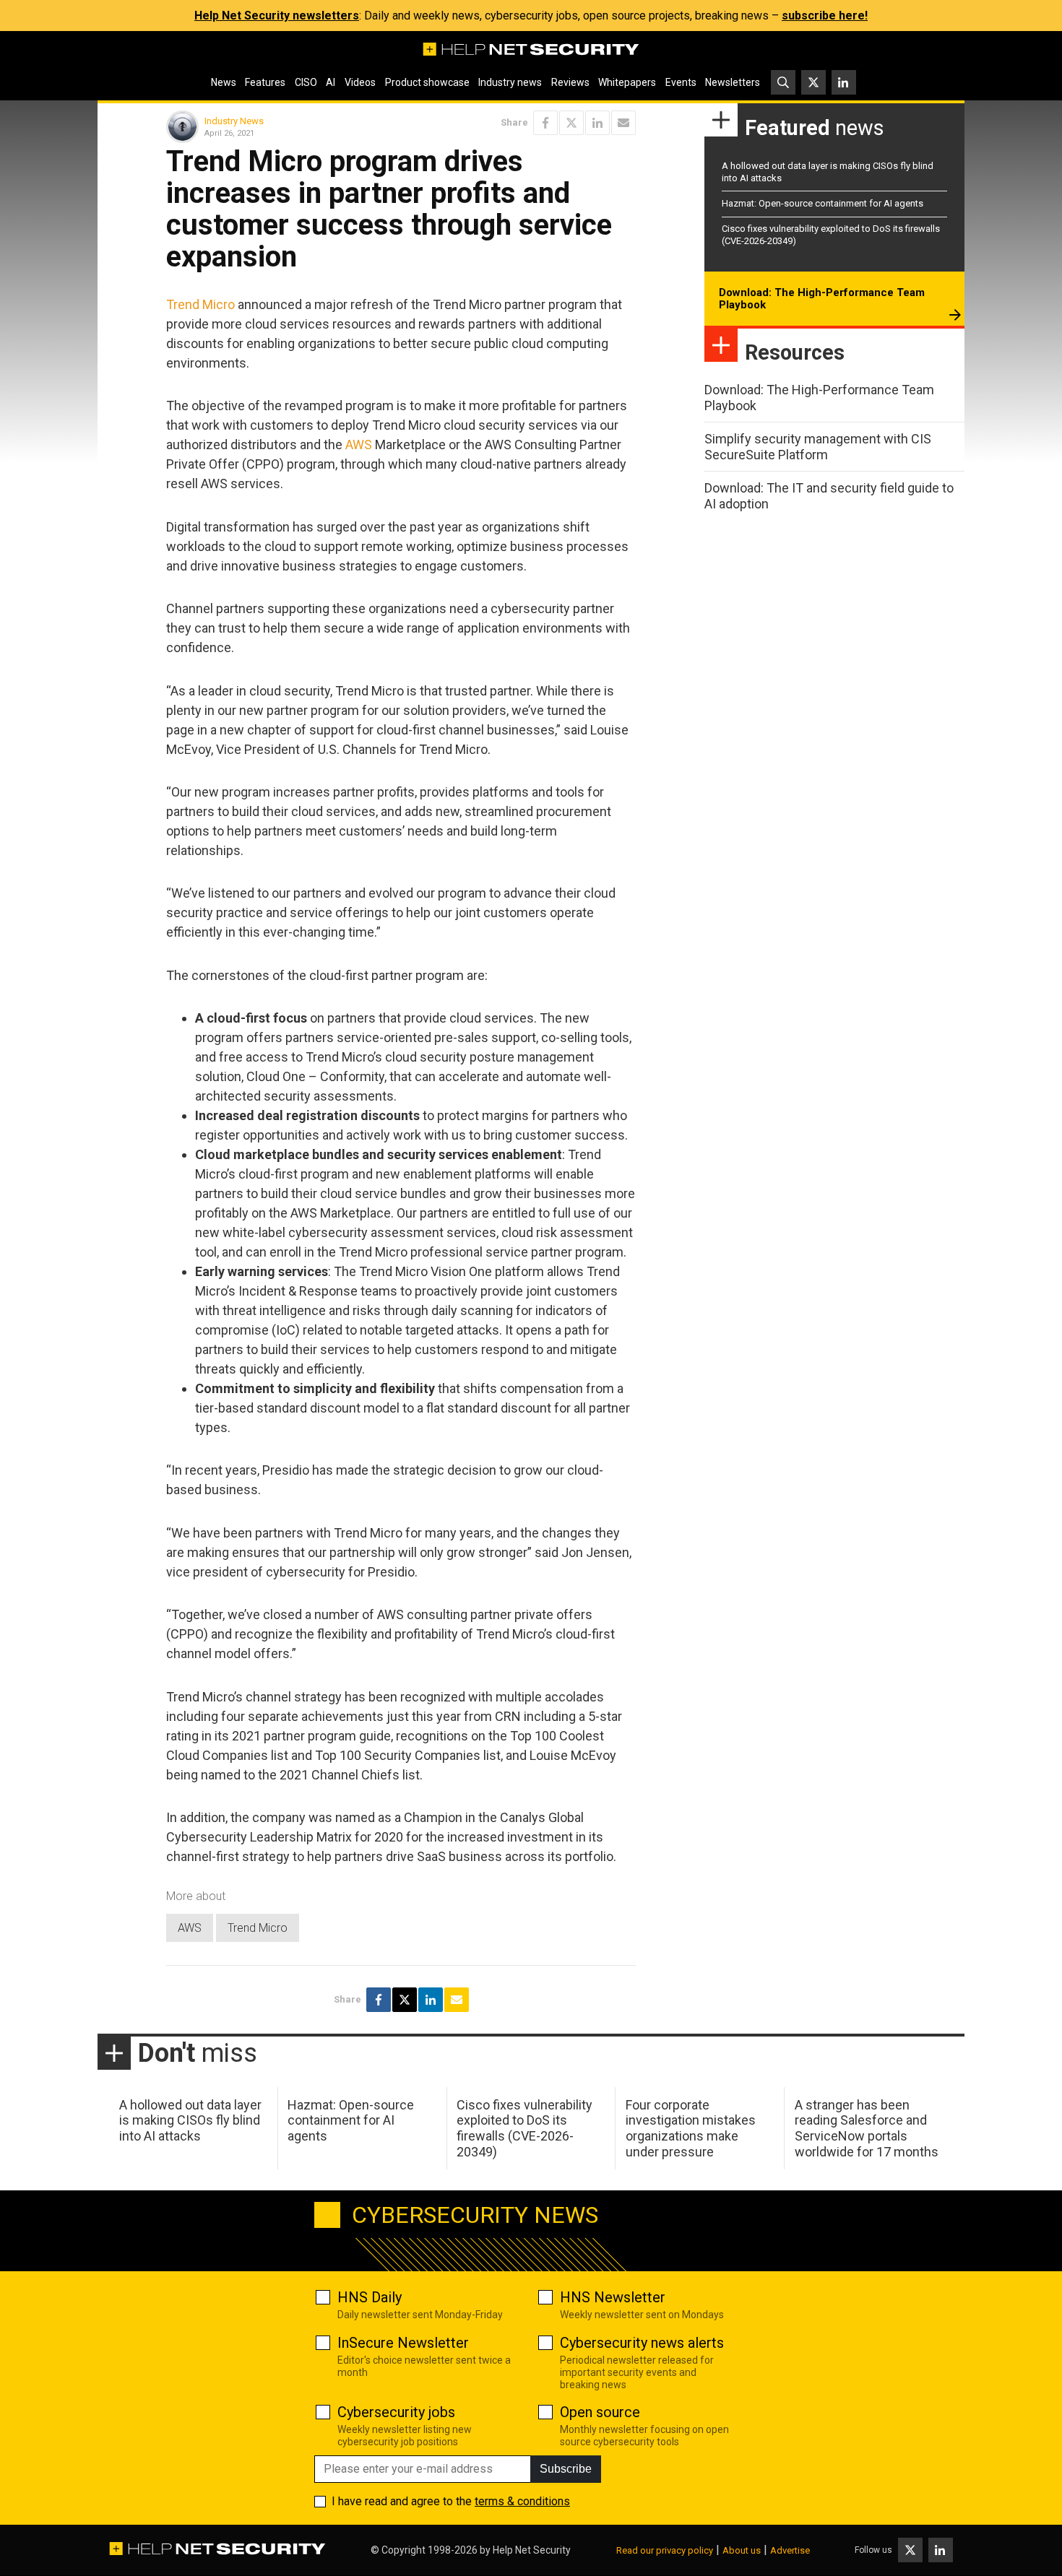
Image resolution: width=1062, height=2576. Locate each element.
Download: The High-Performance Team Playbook (822, 299)
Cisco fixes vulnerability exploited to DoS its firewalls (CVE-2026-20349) (524, 2128)
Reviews (570, 82)
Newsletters (733, 82)
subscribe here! (825, 16)
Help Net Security (532, 2550)
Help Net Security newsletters (277, 16)
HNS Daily (370, 2297)
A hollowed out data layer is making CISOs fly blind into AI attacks (190, 2120)
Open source (600, 2412)
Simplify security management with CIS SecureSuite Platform (818, 447)
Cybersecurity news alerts (642, 2343)
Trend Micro (200, 304)
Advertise (790, 2550)
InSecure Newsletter (403, 2343)
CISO (306, 82)
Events (681, 82)
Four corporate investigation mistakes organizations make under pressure (691, 2128)
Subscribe (566, 2469)
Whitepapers (627, 82)
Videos (360, 82)
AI (331, 82)
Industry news (510, 82)
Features (265, 82)
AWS (359, 444)
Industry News (234, 121)
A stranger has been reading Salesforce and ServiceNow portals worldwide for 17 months (867, 2128)
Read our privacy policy (665, 2550)
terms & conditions (522, 2501)
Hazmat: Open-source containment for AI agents (823, 203)
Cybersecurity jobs (396, 2412)
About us (742, 2550)
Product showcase (427, 82)
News (224, 82)
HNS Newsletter (613, 2297)
